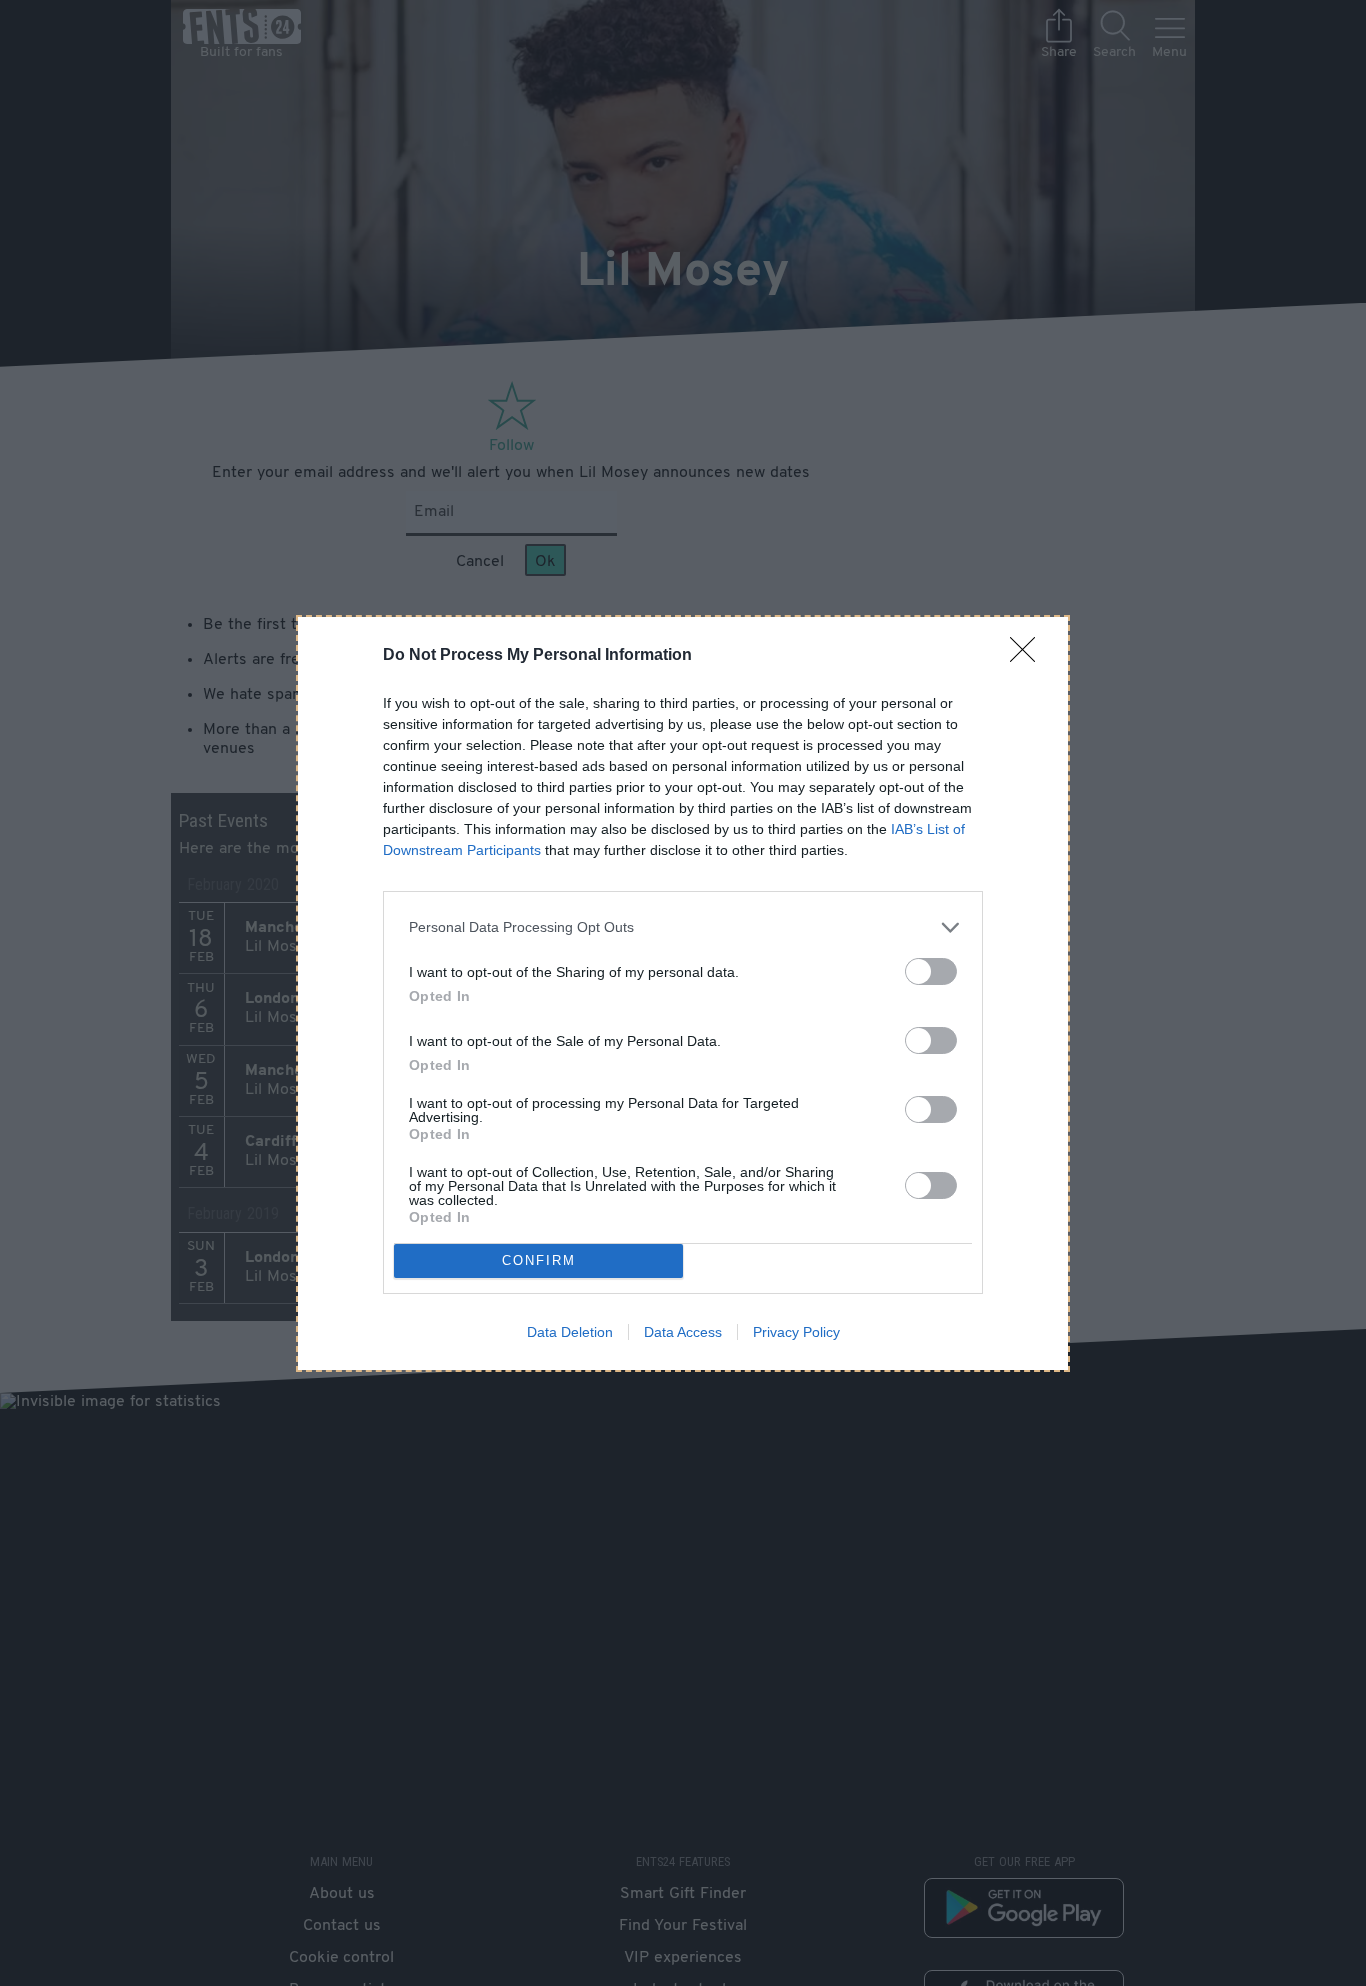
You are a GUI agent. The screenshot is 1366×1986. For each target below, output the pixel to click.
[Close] (1029, 656)
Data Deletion (570, 1332)
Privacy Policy (796, 1332)
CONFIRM (539, 1260)
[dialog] (683, 993)
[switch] (931, 971)
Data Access (683, 1332)
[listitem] (683, 927)
